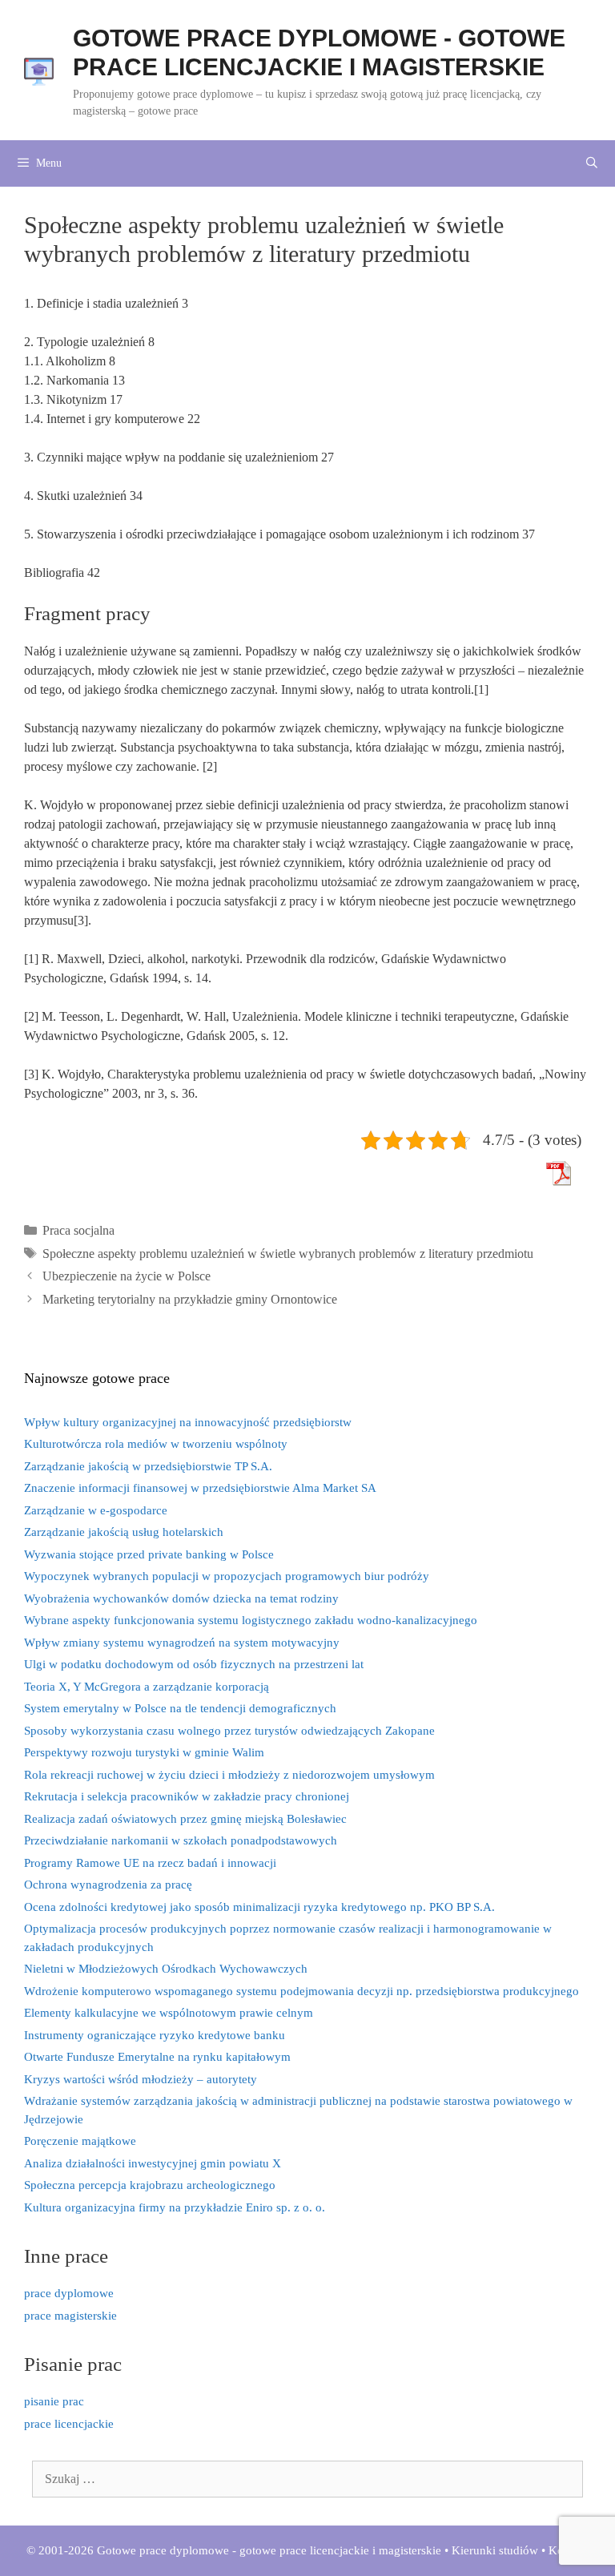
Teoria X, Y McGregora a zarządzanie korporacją (147, 1687)
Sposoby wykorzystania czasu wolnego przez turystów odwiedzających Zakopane (229, 1731)
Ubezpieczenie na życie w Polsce (127, 1276)
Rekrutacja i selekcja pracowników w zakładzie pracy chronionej (187, 1796)
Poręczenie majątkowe (80, 2141)
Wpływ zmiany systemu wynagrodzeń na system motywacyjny (182, 1643)
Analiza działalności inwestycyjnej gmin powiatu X (153, 2163)
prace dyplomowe (69, 2293)
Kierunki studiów (495, 2550)
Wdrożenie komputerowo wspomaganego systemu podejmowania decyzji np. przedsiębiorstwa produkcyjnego (301, 1991)
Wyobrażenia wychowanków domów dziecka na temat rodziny (181, 1598)
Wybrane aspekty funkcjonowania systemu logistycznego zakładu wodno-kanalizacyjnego (251, 1620)
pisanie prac (54, 2401)
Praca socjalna (78, 1230)
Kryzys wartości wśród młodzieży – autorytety (141, 2079)
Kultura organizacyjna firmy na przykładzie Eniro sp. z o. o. (175, 2207)
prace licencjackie (69, 2424)
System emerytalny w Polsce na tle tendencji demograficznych (180, 1708)
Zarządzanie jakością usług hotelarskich (124, 1532)
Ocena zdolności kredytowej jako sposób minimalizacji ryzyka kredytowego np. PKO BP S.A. (259, 1907)
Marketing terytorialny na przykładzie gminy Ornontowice (190, 1299)
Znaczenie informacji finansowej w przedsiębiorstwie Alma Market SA (200, 1488)
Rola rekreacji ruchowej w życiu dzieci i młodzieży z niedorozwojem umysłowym (229, 1775)
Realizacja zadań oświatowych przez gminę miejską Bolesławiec (185, 1819)
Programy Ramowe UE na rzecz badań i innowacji (150, 1863)
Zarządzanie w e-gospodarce (96, 1510)
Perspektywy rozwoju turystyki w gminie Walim (144, 1752)
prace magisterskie (70, 2316)
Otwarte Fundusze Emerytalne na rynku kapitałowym (157, 2057)
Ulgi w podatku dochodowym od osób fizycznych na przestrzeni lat (194, 1664)
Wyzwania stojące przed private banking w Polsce (149, 1554)
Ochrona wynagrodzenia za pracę (108, 1885)
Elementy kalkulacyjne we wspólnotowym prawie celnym (169, 2013)
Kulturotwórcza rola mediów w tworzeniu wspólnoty (156, 1444)
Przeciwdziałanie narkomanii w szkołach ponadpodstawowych (181, 1840)
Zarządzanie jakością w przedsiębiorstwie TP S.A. (148, 1466)
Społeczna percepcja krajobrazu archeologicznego (150, 2185)
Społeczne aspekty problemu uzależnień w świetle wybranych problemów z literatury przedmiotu (288, 1254)
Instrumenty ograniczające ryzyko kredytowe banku (155, 2035)
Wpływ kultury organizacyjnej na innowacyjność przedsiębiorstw (188, 1422)
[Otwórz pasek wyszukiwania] (592, 163)
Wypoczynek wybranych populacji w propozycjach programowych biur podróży (227, 1576)
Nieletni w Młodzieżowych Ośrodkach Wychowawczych (166, 1969)
